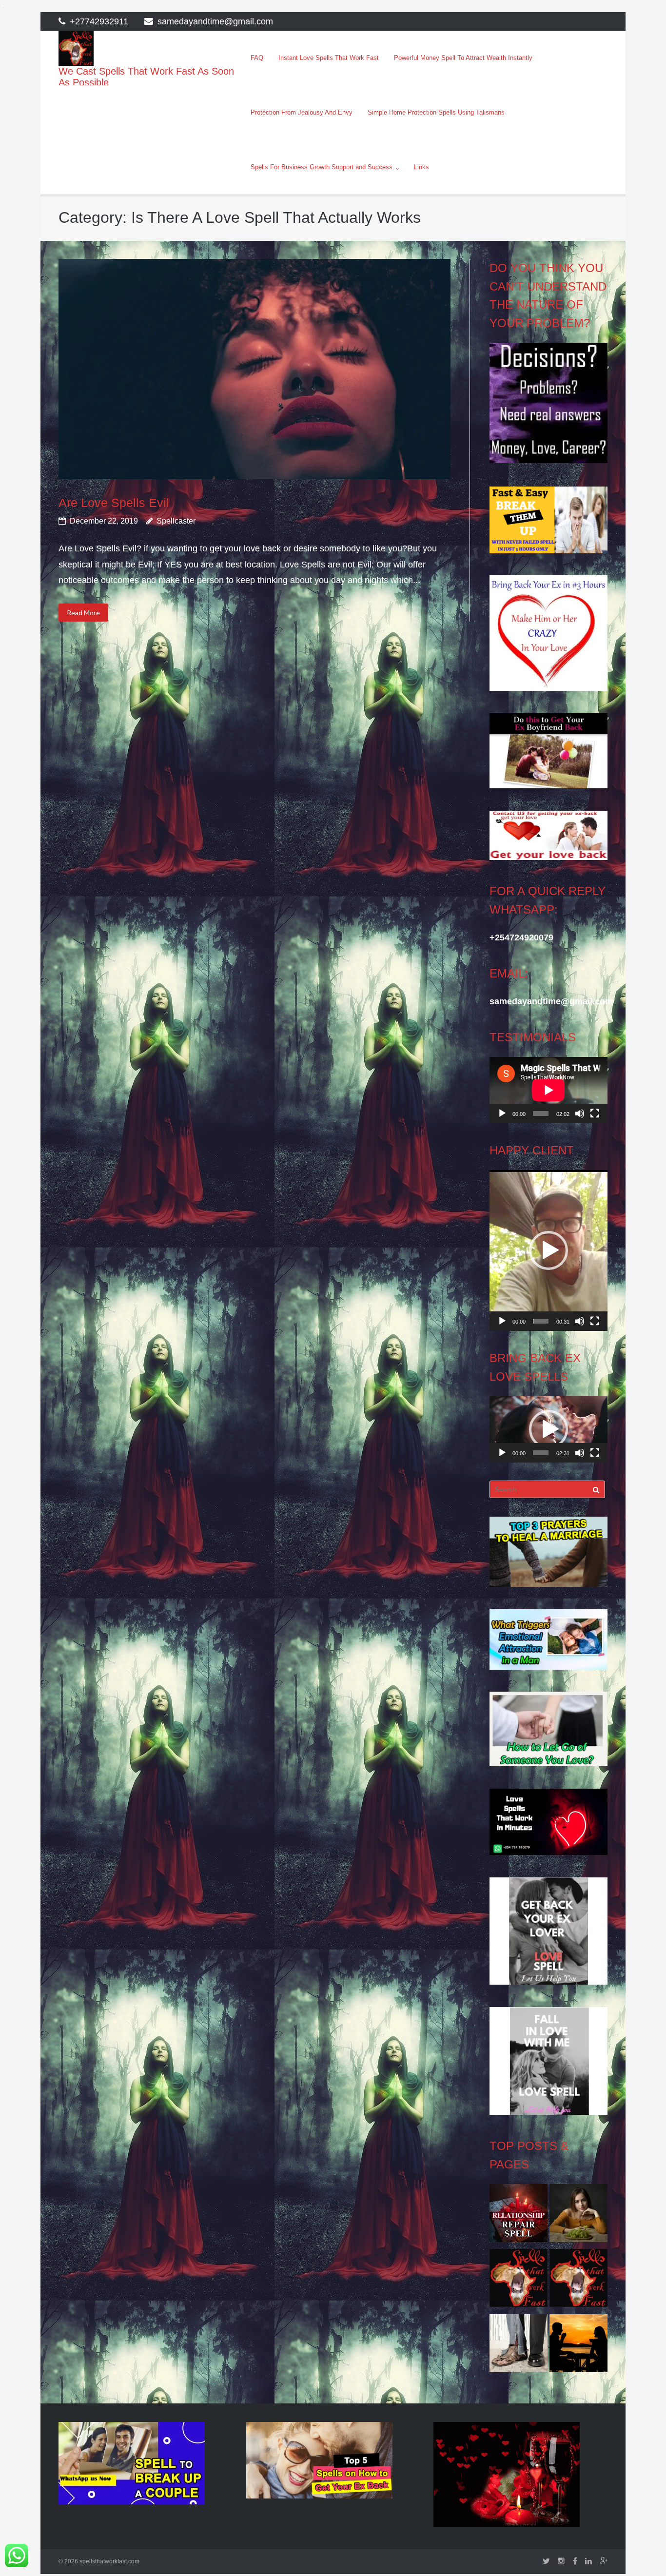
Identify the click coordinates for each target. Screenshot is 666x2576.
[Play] (502, 1113)
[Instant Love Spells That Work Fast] (519, 2216)
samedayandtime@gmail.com (215, 21)
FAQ (257, 58)
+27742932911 (99, 21)
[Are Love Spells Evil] (254, 369)
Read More (83, 613)
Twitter (546, 2561)
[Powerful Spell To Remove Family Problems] (578, 2346)
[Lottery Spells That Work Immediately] (578, 2281)
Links (421, 167)
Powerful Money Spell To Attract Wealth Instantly (463, 58)
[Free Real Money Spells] (519, 2281)
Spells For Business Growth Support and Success (322, 167)
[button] (548, 1250)
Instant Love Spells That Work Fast (329, 58)
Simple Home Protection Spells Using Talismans (436, 112)
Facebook (575, 2561)
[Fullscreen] (595, 1113)
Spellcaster (176, 521)
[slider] (540, 1321)
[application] (548, 1090)
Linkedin (588, 2561)
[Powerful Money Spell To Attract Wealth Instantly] (519, 2346)
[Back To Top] (642, 2553)
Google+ (604, 2561)
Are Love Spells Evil (114, 503)
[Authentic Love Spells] (578, 2216)
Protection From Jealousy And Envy (302, 112)
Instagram (561, 2561)
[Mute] (580, 1113)
